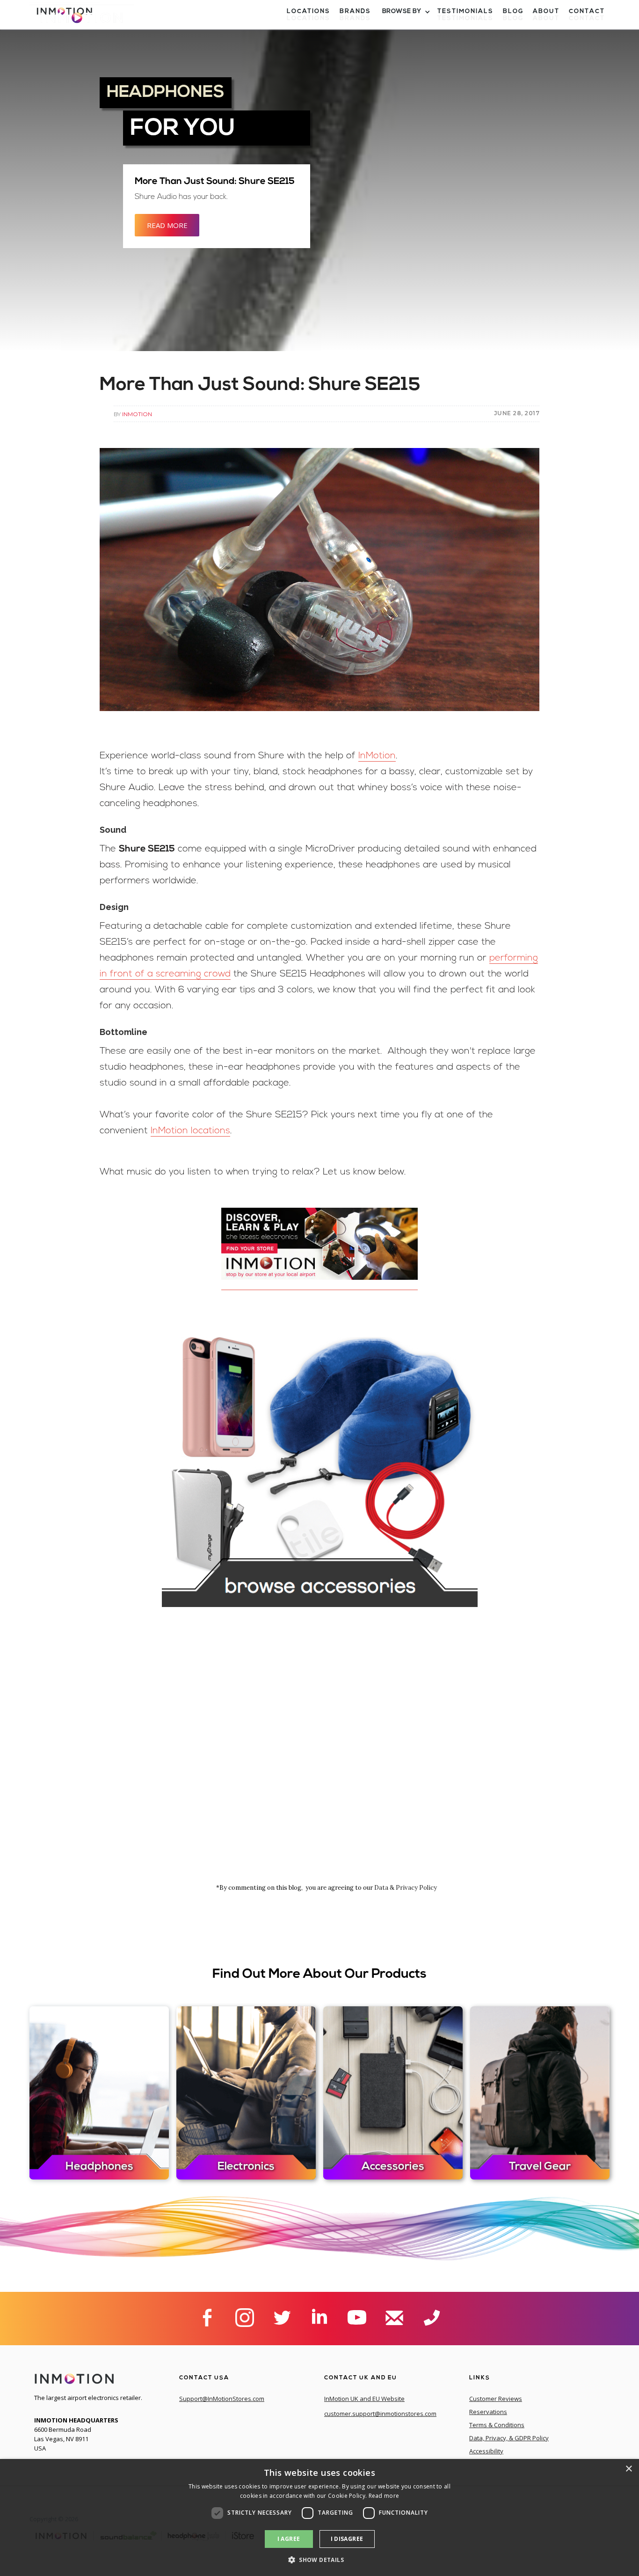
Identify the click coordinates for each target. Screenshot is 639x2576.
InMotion (137, 414)
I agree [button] (289, 2539)
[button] (405, 19)
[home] (82, 21)
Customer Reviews (496, 2399)
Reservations (488, 2412)
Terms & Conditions (497, 2425)
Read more (384, 2496)
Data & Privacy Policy (406, 1888)
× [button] (628, 2469)
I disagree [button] (347, 2539)
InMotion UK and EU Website (364, 2399)
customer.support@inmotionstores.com (380, 2414)
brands (355, 18)
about (546, 18)
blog (513, 18)
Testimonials (465, 18)
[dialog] (319, 2517)
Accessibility (486, 2451)
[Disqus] (320, 1757)
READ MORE (167, 225)
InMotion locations (190, 1131)
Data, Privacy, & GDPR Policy (509, 2438)
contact (587, 18)
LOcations (309, 18)
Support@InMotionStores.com (222, 2399)
